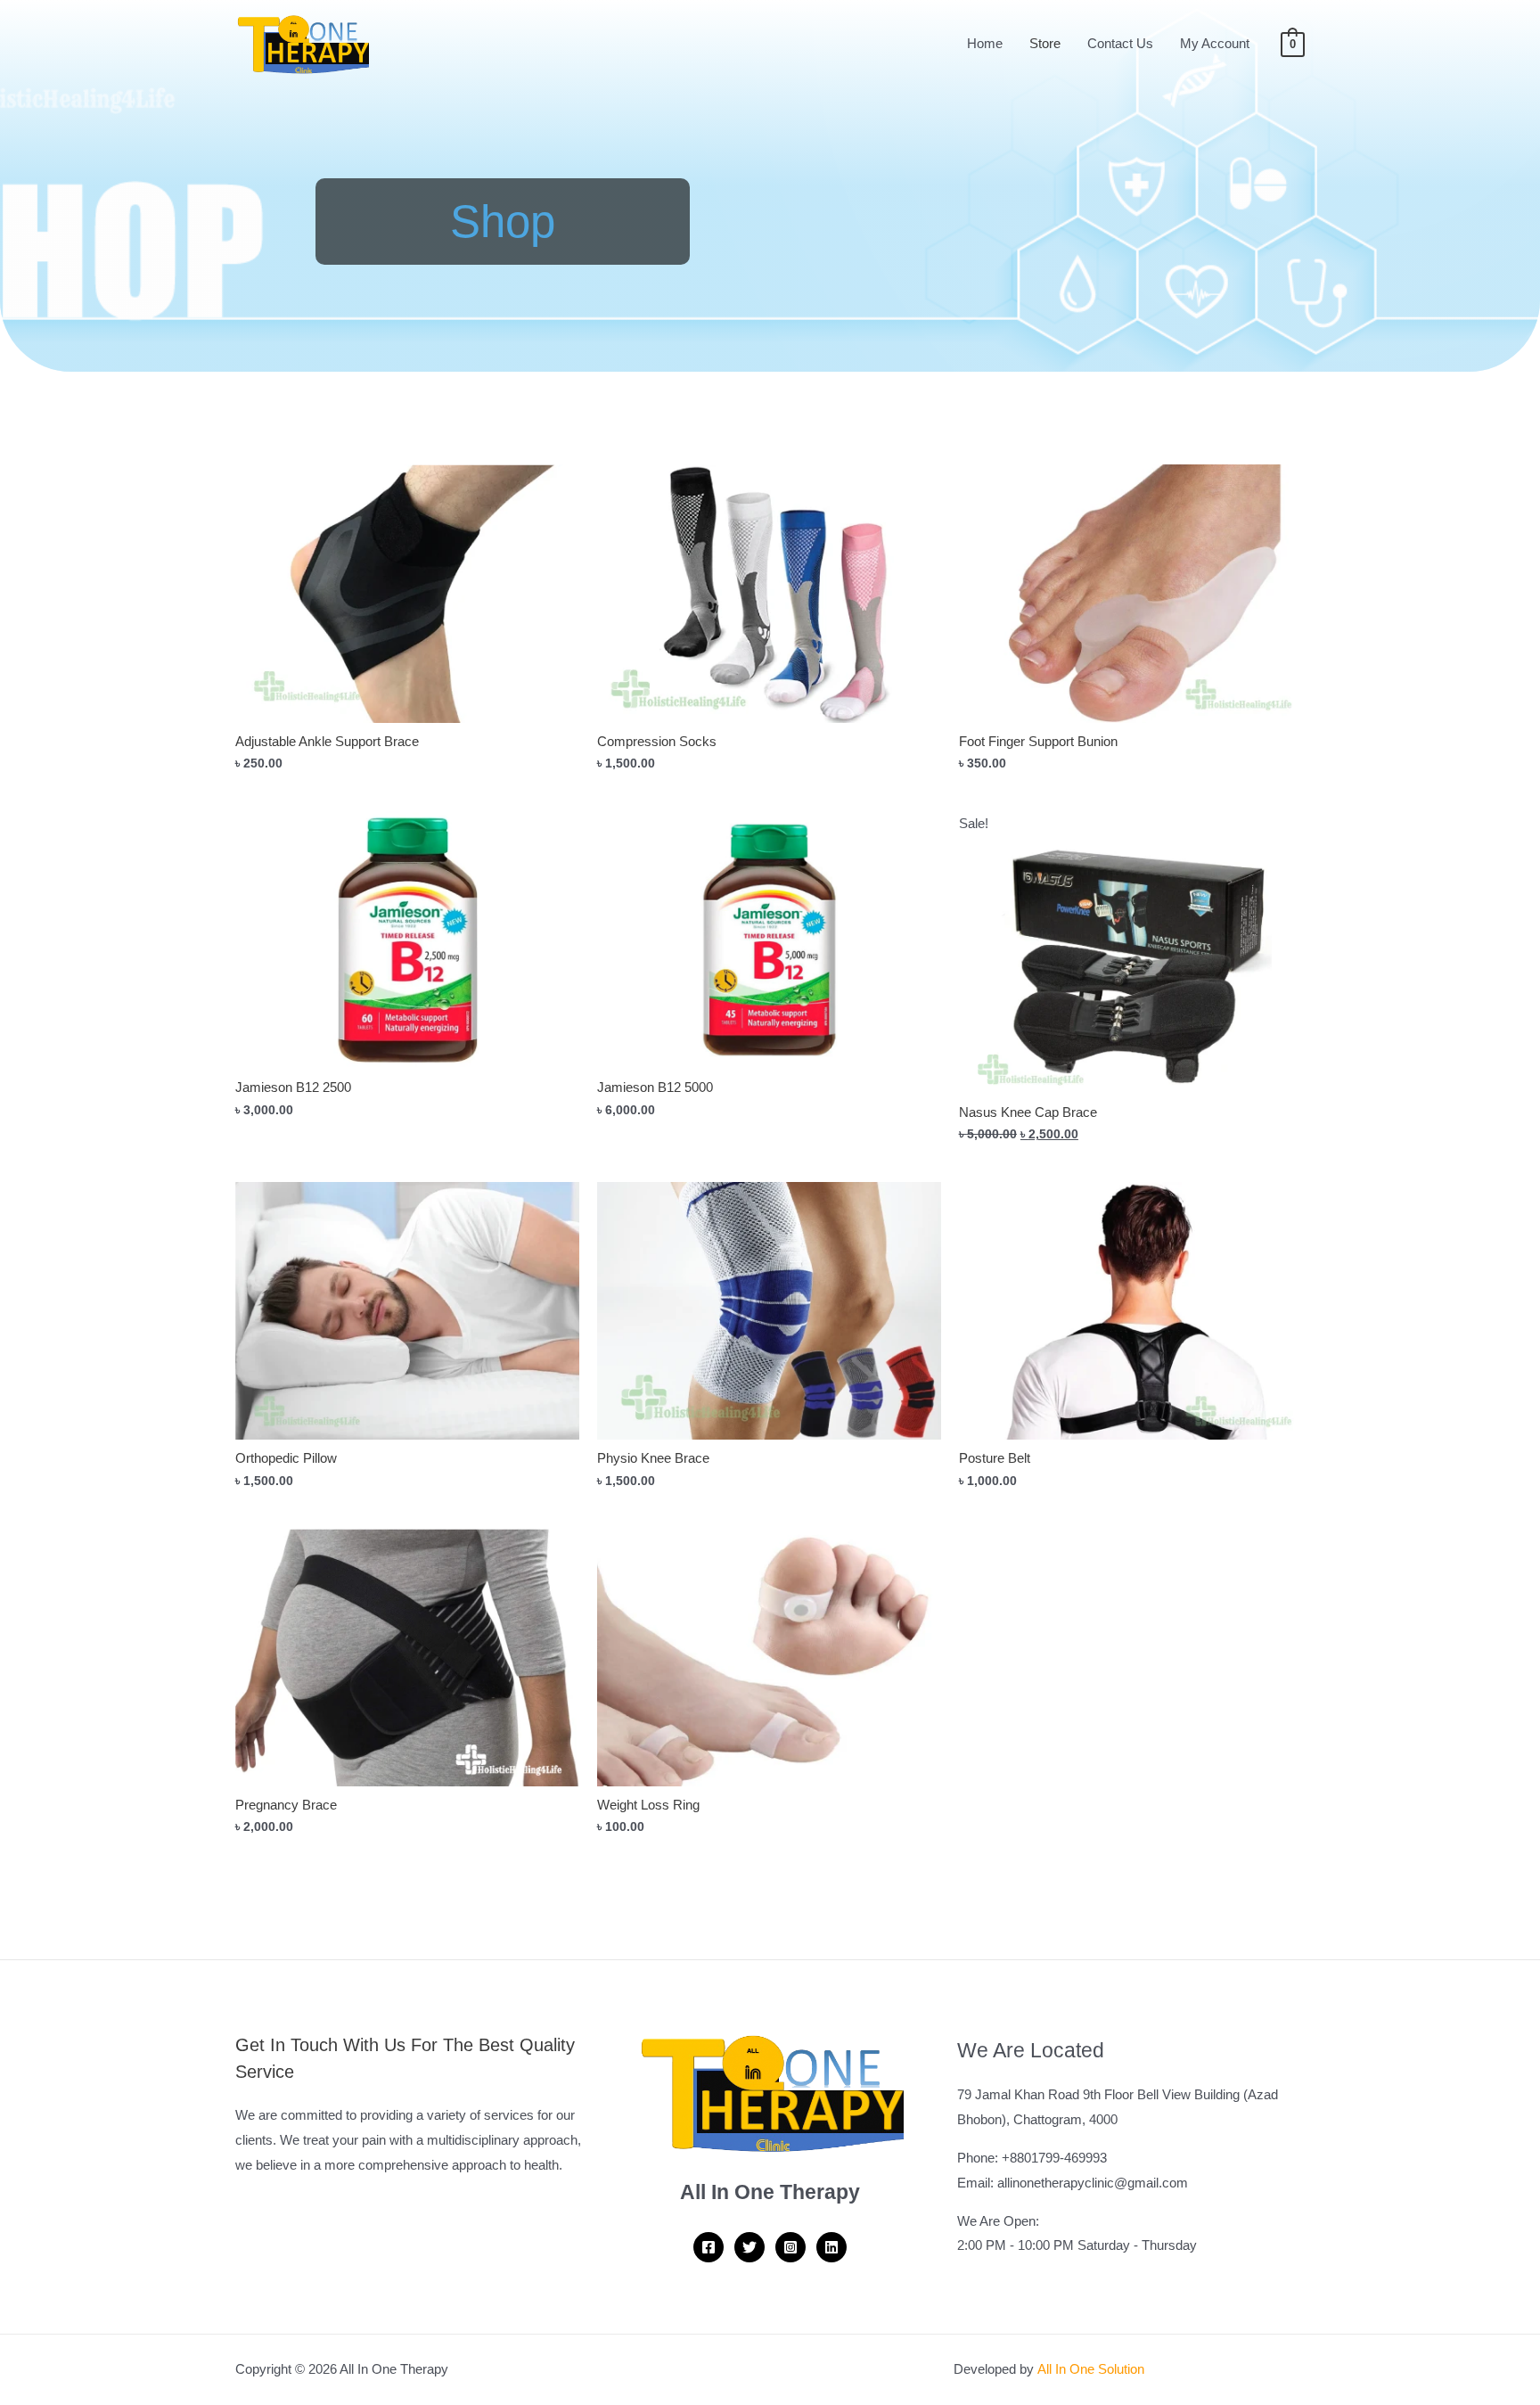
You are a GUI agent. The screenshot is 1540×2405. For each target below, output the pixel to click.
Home (985, 43)
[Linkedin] (831, 2247)
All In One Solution (1091, 2369)
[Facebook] (709, 2247)
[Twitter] (750, 2247)
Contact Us (1120, 43)
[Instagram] (790, 2247)
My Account (1215, 43)
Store (1045, 43)
